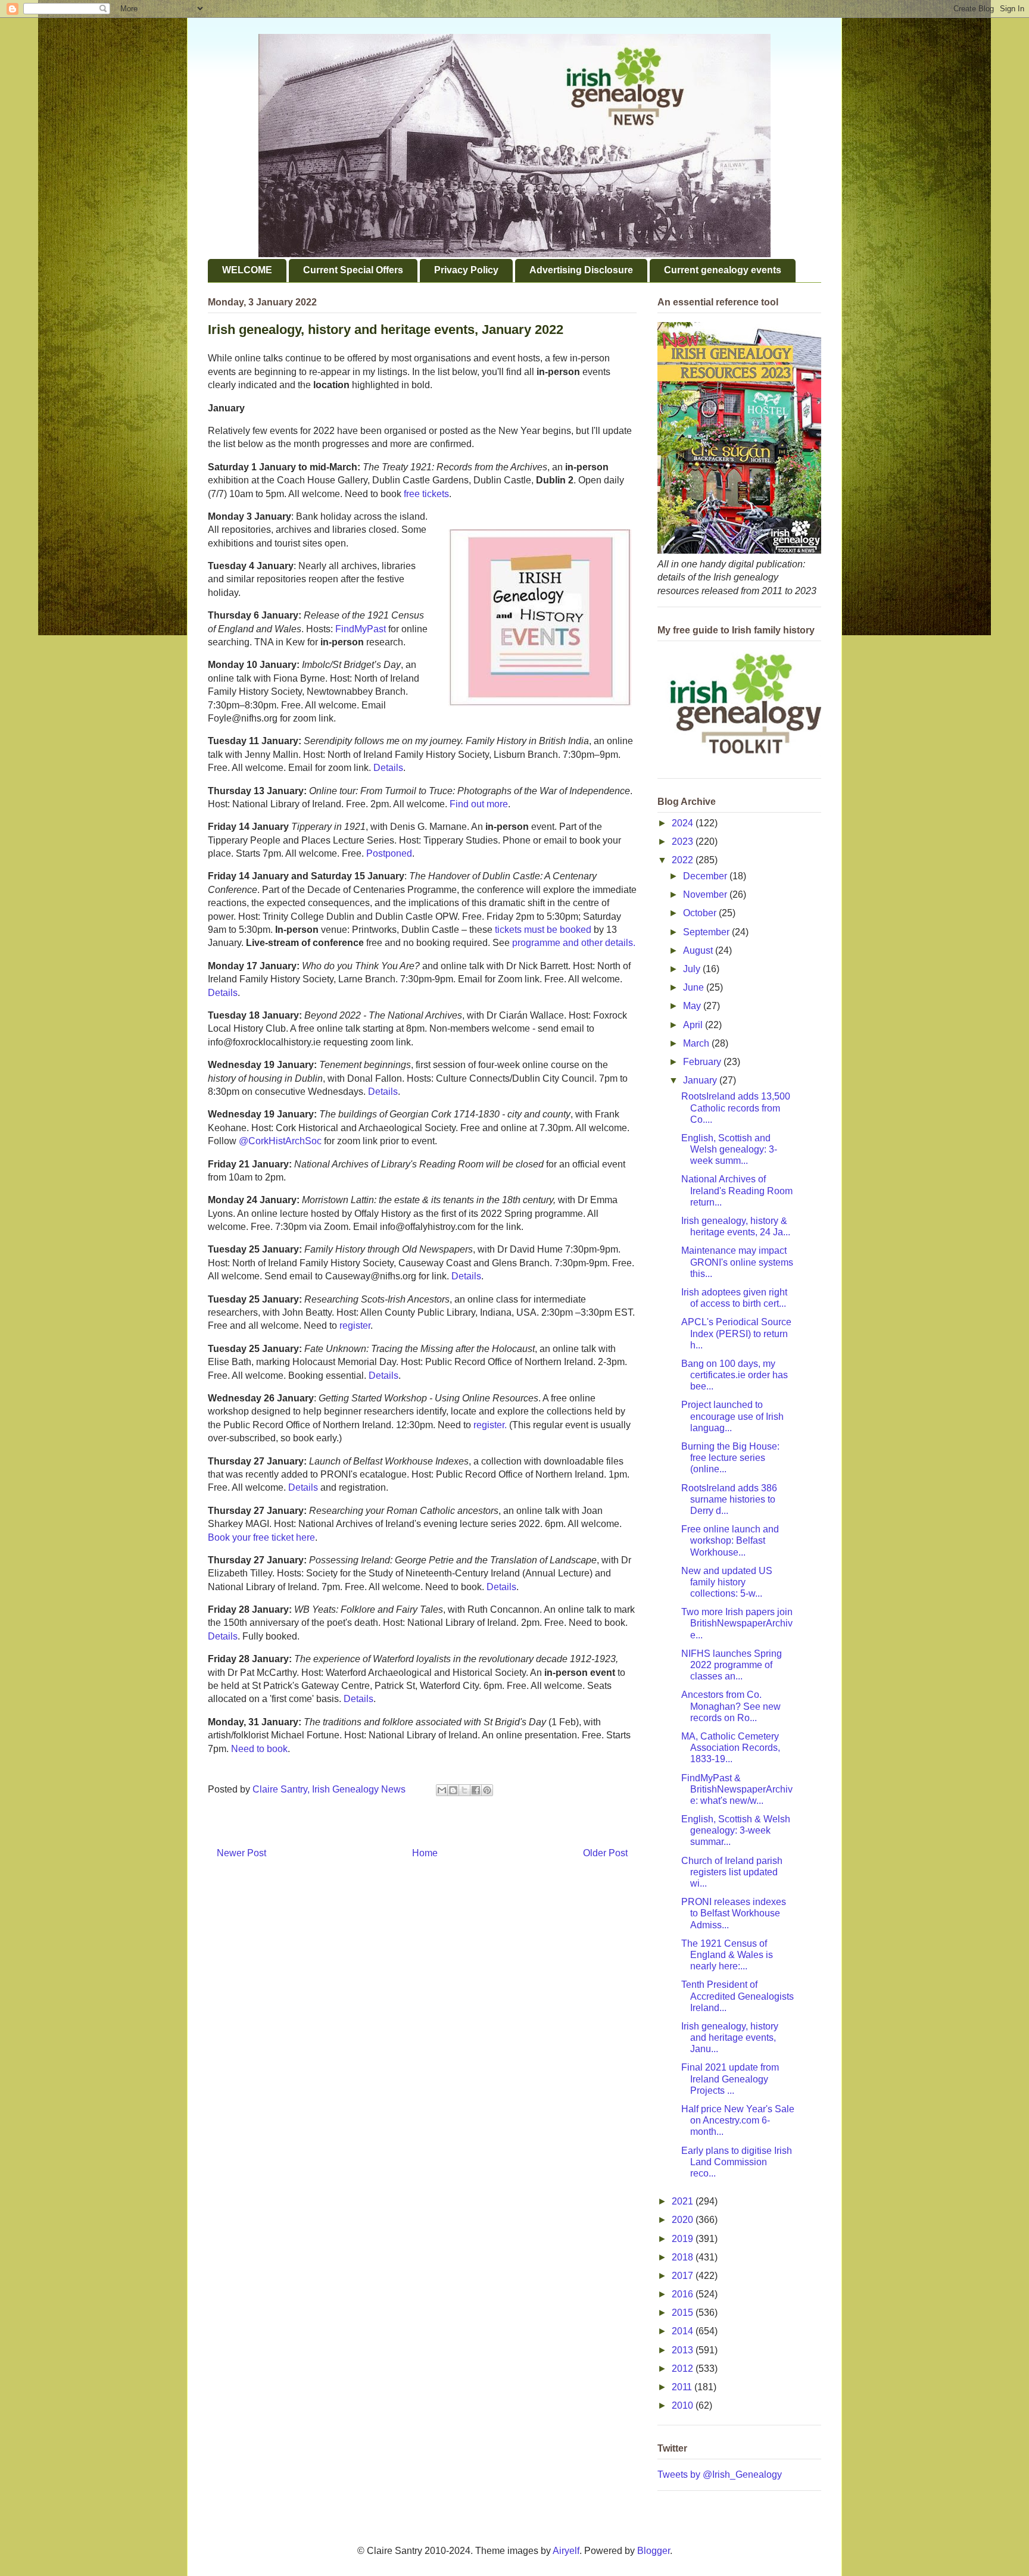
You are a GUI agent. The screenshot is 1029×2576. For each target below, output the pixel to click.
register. (490, 1425)
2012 (684, 2369)
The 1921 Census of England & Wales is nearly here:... (727, 1955)
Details (388, 768)
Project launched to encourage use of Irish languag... (732, 1416)
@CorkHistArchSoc (280, 1141)
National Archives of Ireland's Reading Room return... (737, 1190)
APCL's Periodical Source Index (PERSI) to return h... (736, 1333)
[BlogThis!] (453, 1790)
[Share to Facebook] (476, 1790)
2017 (684, 2276)
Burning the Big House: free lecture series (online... (730, 1458)
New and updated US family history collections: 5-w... (727, 1582)
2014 (684, 2331)
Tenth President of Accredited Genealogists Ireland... (738, 1996)
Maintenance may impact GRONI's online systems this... (737, 1262)
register (355, 1326)
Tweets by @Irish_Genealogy (720, 2474)
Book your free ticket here (261, 1537)
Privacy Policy (466, 270)
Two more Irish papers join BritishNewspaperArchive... (737, 1623)
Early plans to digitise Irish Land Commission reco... (737, 2162)
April (694, 1025)
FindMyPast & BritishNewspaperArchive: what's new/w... (737, 1789)
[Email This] (442, 1790)
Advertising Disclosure (581, 270)
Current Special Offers (353, 270)
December (706, 876)
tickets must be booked (543, 930)
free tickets (426, 494)
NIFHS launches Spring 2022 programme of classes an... (732, 1665)
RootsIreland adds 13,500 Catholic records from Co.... (736, 1108)
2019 (684, 2239)
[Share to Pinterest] (487, 1790)
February (703, 1062)
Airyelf (566, 2551)
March (697, 1043)
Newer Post (241, 1853)
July (693, 969)
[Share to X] (464, 1790)
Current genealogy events (723, 270)
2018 (684, 2257)
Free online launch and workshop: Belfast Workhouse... (730, 1540)
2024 (684, 823)
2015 (684, 2313)
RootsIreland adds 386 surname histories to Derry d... (729, 1499)
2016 (684, 2294)
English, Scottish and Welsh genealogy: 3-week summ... (729, 1149)
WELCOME (247, 270)
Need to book (259, 1749)
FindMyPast (361, 629)
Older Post (605, 1853)
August (699, 950)
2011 (683, 2387)
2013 (684, 2350)
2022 (684, 860)
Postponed (389, 853)
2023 (684, 842)
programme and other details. (574, 943)
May (693, 1006)
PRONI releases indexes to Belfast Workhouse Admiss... (734, 1913)
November (706, 894)
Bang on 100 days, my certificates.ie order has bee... (735, 1375)
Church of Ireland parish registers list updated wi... (732, 1872)
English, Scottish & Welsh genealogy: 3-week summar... (736, 1830)
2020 (684, 2220)
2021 (684, 2201)
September (707, 932)
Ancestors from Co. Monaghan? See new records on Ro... (731, 1706)
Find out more (479, 804)
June (695, 987)
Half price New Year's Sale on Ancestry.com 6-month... (738, 2120)
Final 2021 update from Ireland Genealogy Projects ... (730, 2079)
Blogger (654, 2551)
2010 (684, 2405)
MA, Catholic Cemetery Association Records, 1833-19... (731, 1748)
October (701, 913)
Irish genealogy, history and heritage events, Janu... (730, 2038)
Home (425, 1853)
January (701, 1080)
